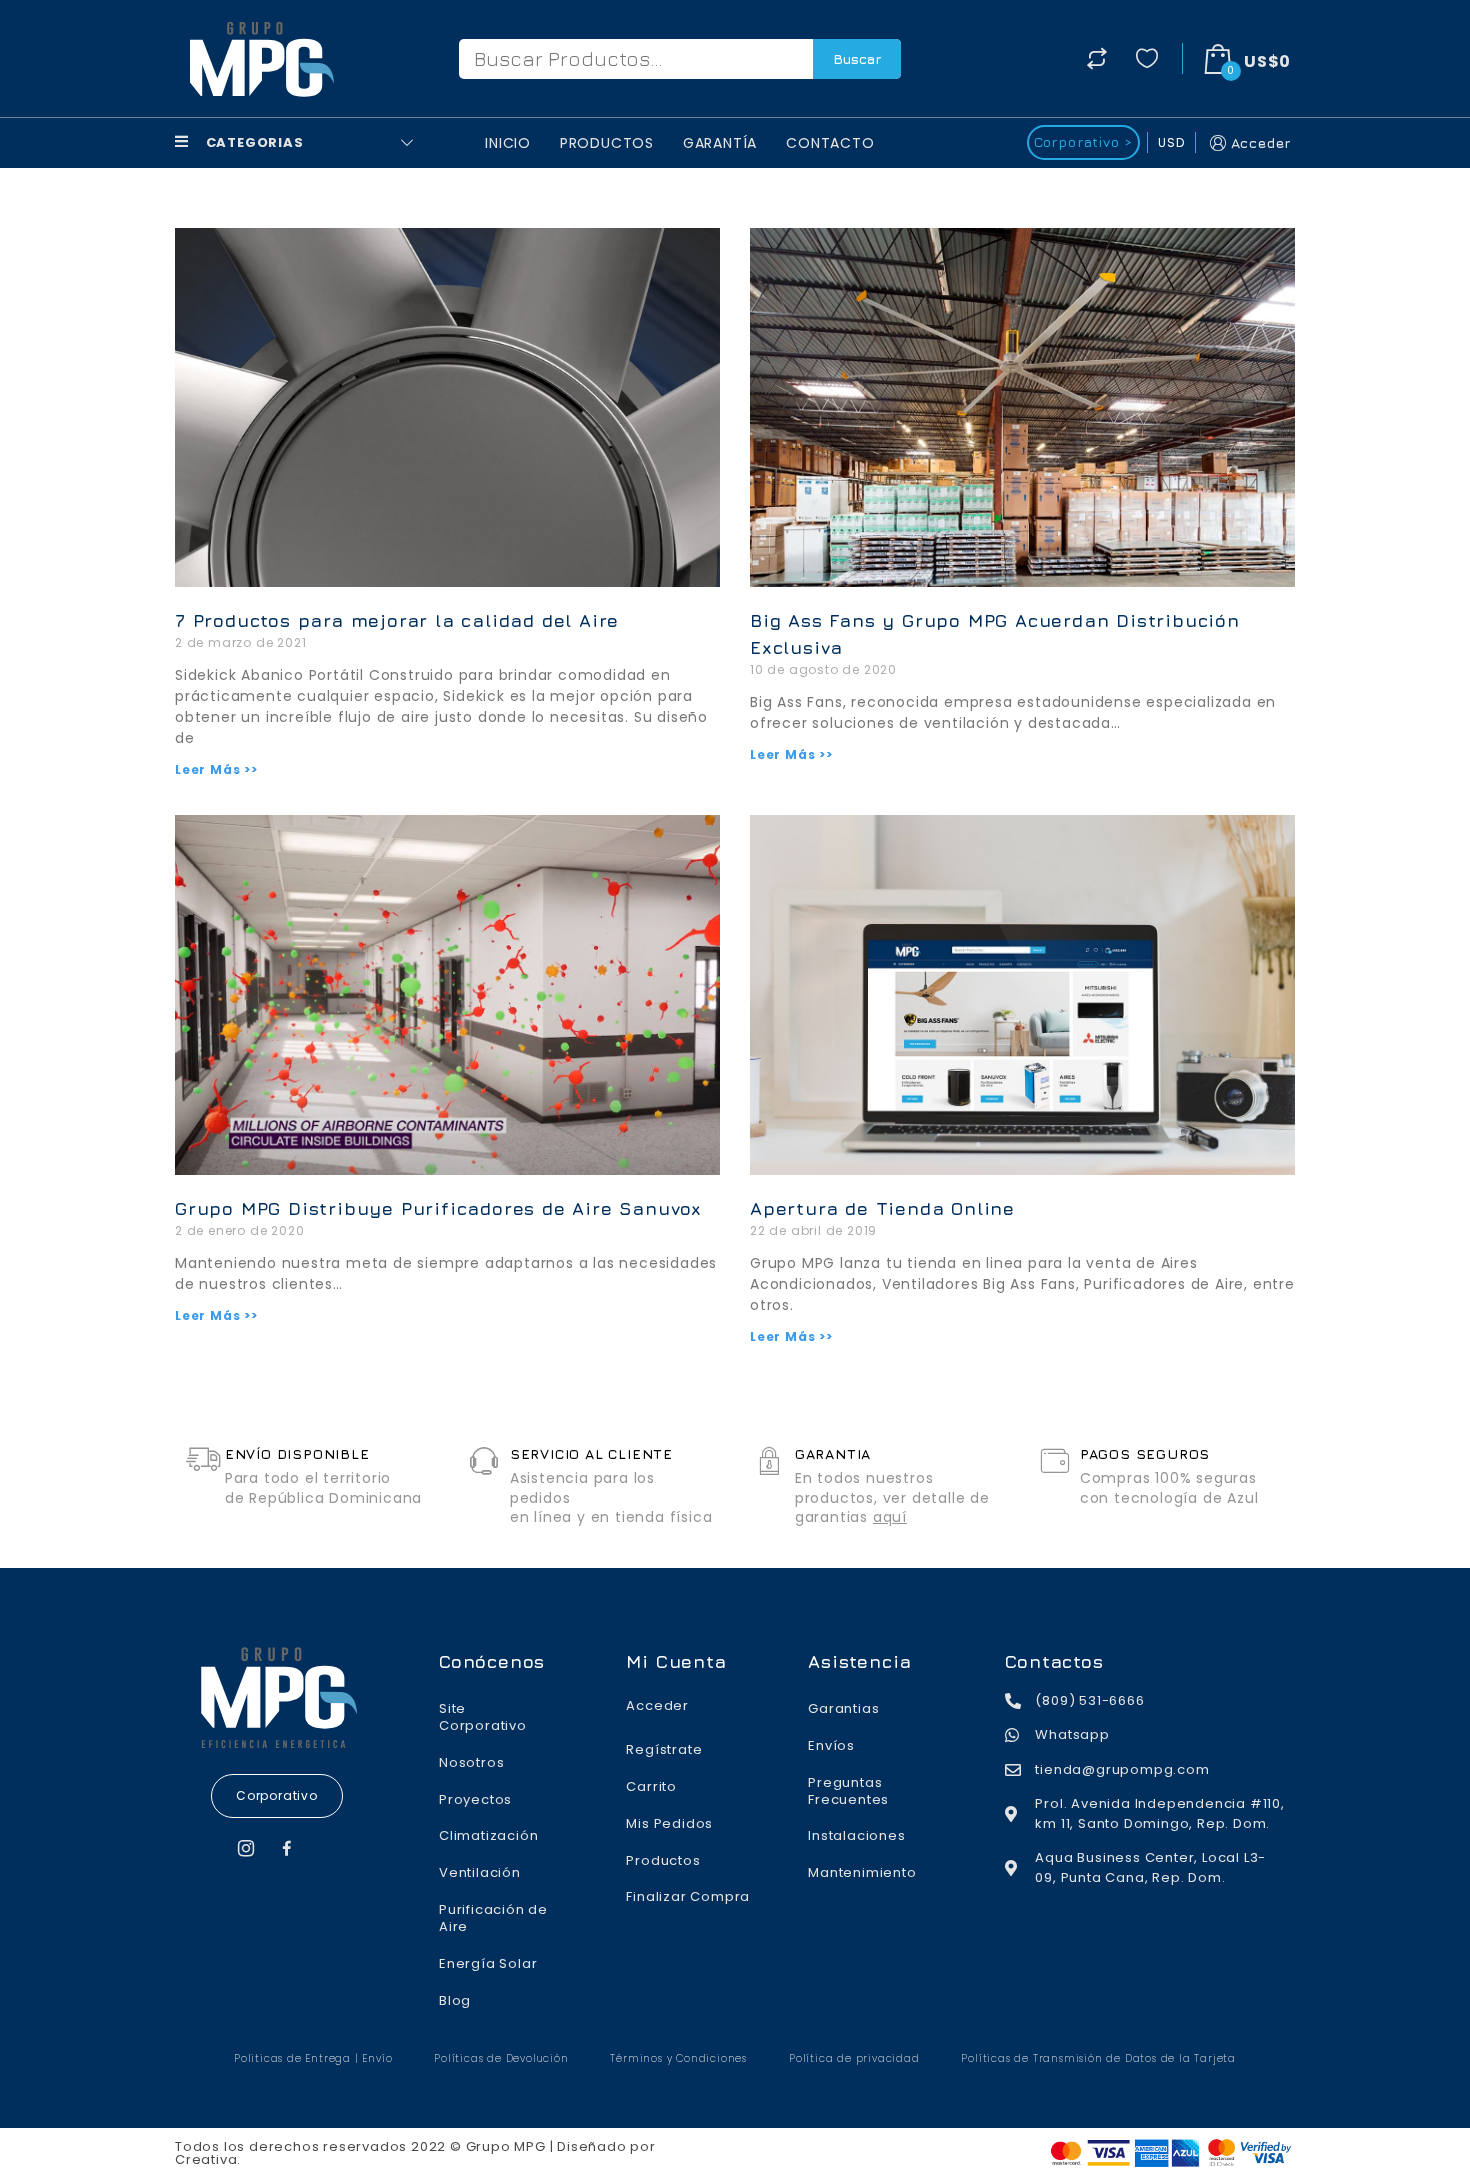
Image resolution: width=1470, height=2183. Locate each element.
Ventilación (480, 1872)
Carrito (651, 1786)
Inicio (508, 143)
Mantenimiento (862, 1872)
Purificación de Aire (493, 1918)
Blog (455, 2000)
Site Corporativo (483, 1717)
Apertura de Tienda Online (882, 1208)
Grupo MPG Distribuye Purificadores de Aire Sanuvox (438, 1208)
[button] (277, 1796)
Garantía (720, 143)
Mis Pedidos (669, 1823)
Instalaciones (856, 1835)
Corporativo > (1083, 141)
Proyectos (475, 1799)
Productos (607, 143)
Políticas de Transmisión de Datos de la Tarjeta (1098, 2058)
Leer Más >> (216, 769)
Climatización (488, 1835)
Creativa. (208, 2159)
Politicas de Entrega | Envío (313, 2058)
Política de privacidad (854, 2058)
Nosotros (471, 1762)
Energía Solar (488, 1963)
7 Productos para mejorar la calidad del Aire (397, 620)
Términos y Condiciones (678, 2058)
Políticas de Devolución (501, 2058)
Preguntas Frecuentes (848, 1791)
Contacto (830, 143)
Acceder (1261, 142)
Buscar (857, 58)
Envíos (831, 1745)
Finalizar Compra (688, 1896)
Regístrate (664, 1749)
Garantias (843, 1708)
